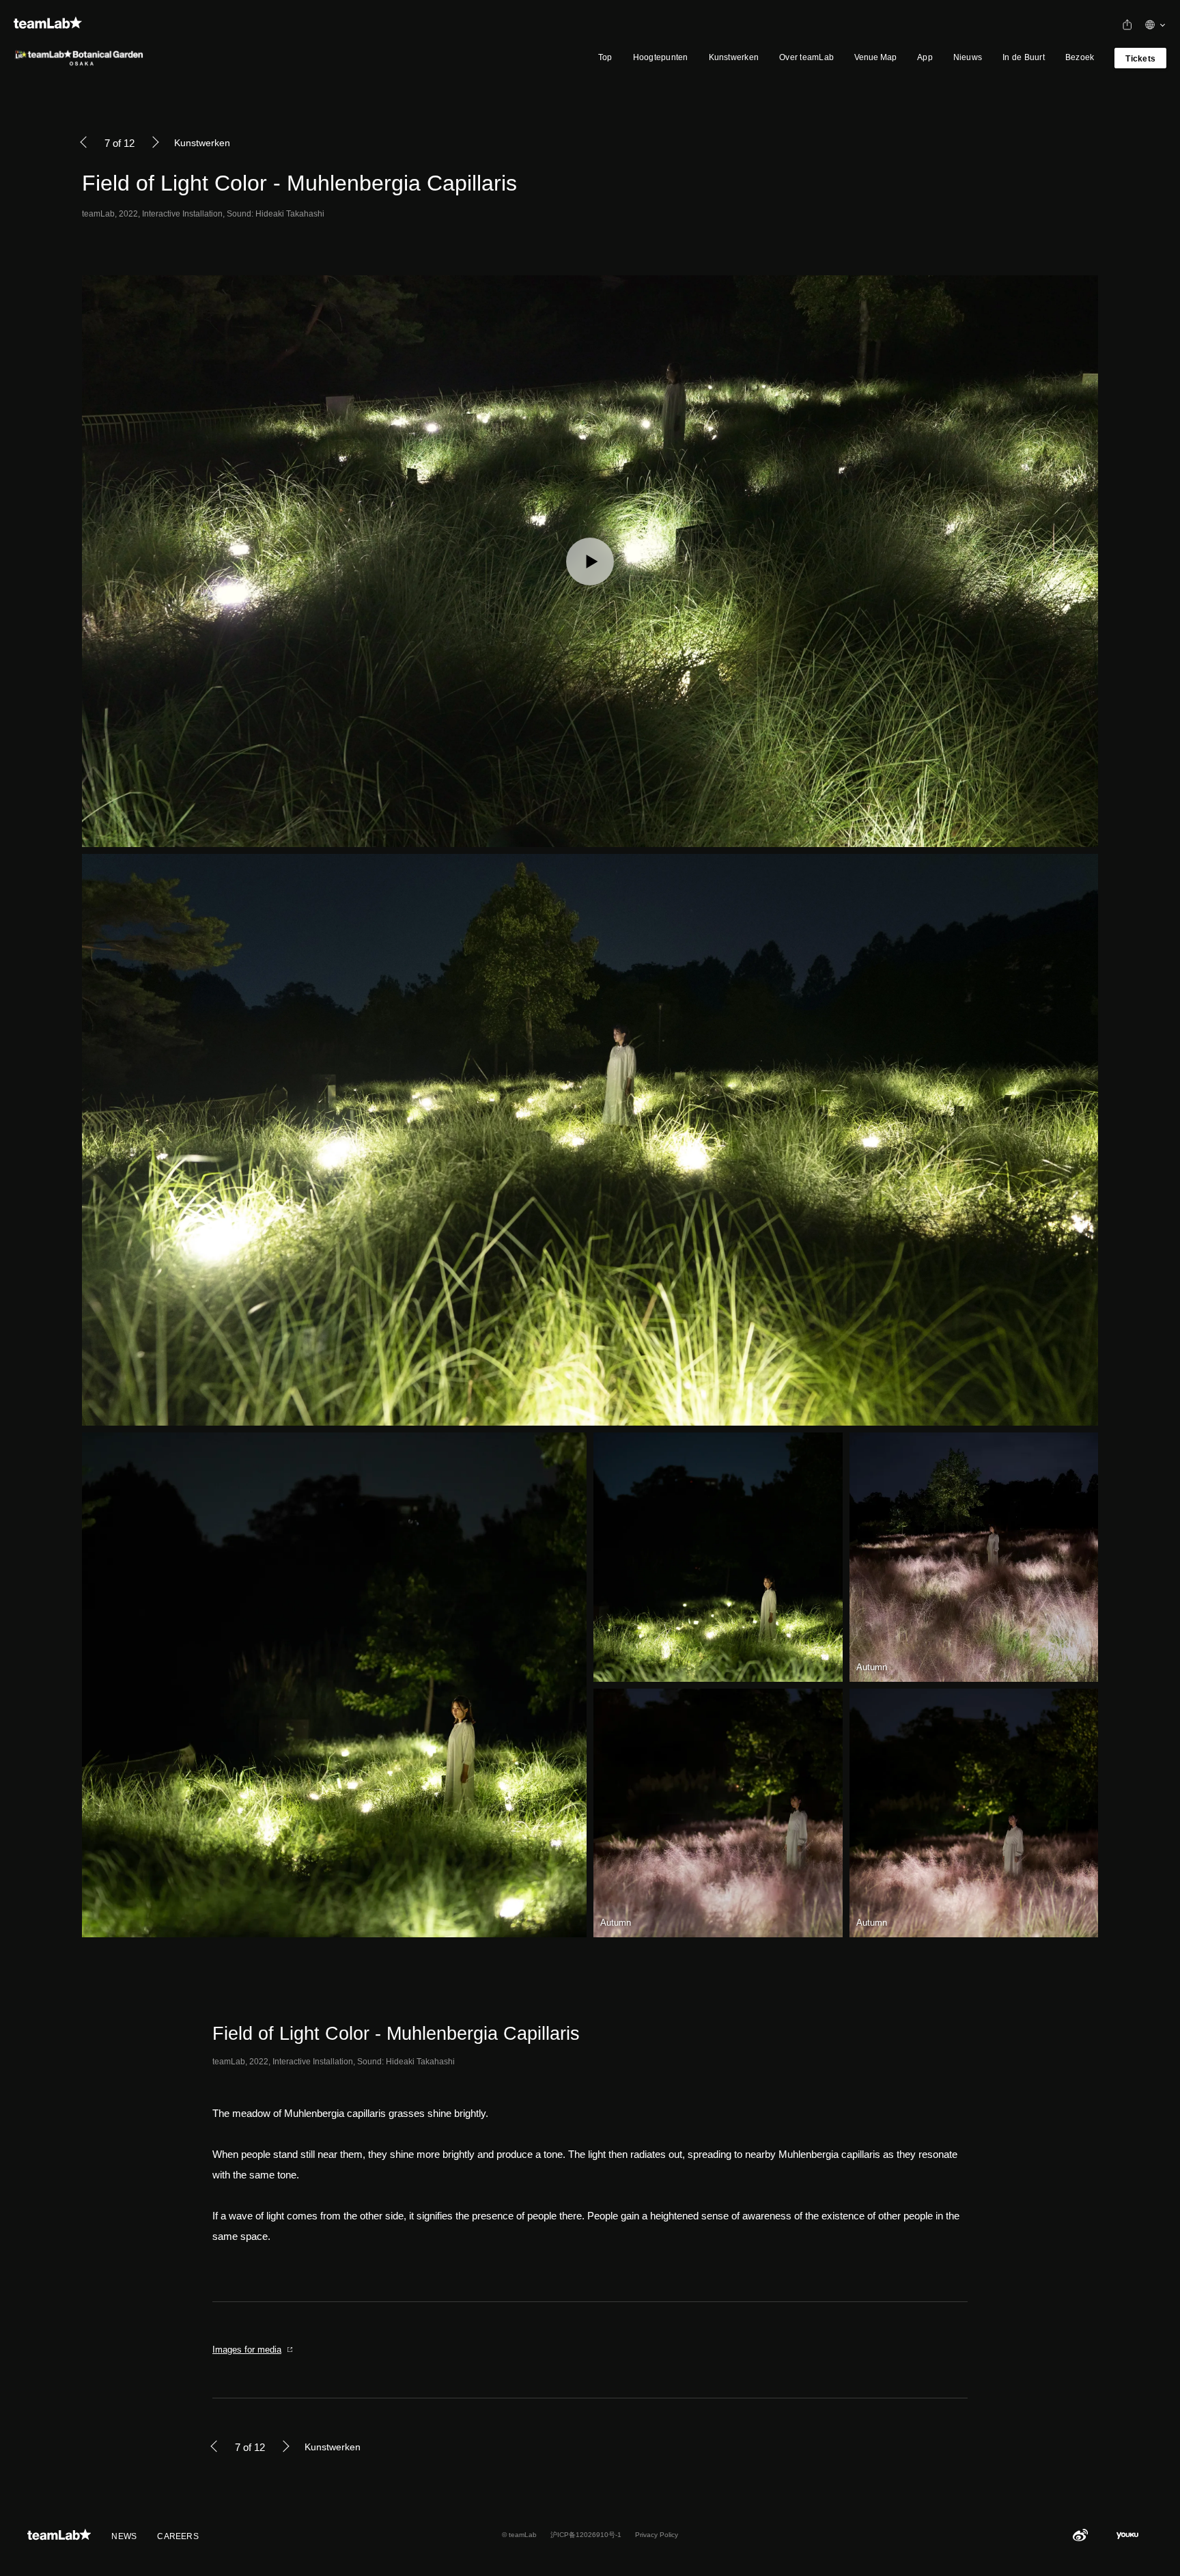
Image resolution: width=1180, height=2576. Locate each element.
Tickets (1140, 59)
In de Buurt (1024, 57)
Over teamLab (806, 57)
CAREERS (178, 2536)
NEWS (124, 2536)
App (925, 57)
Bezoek (1080, 57)
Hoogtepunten (661, 57)
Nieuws (968, 57)
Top (605, 57)
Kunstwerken (734, 57)
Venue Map (875, 57)
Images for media (247, 2350)
